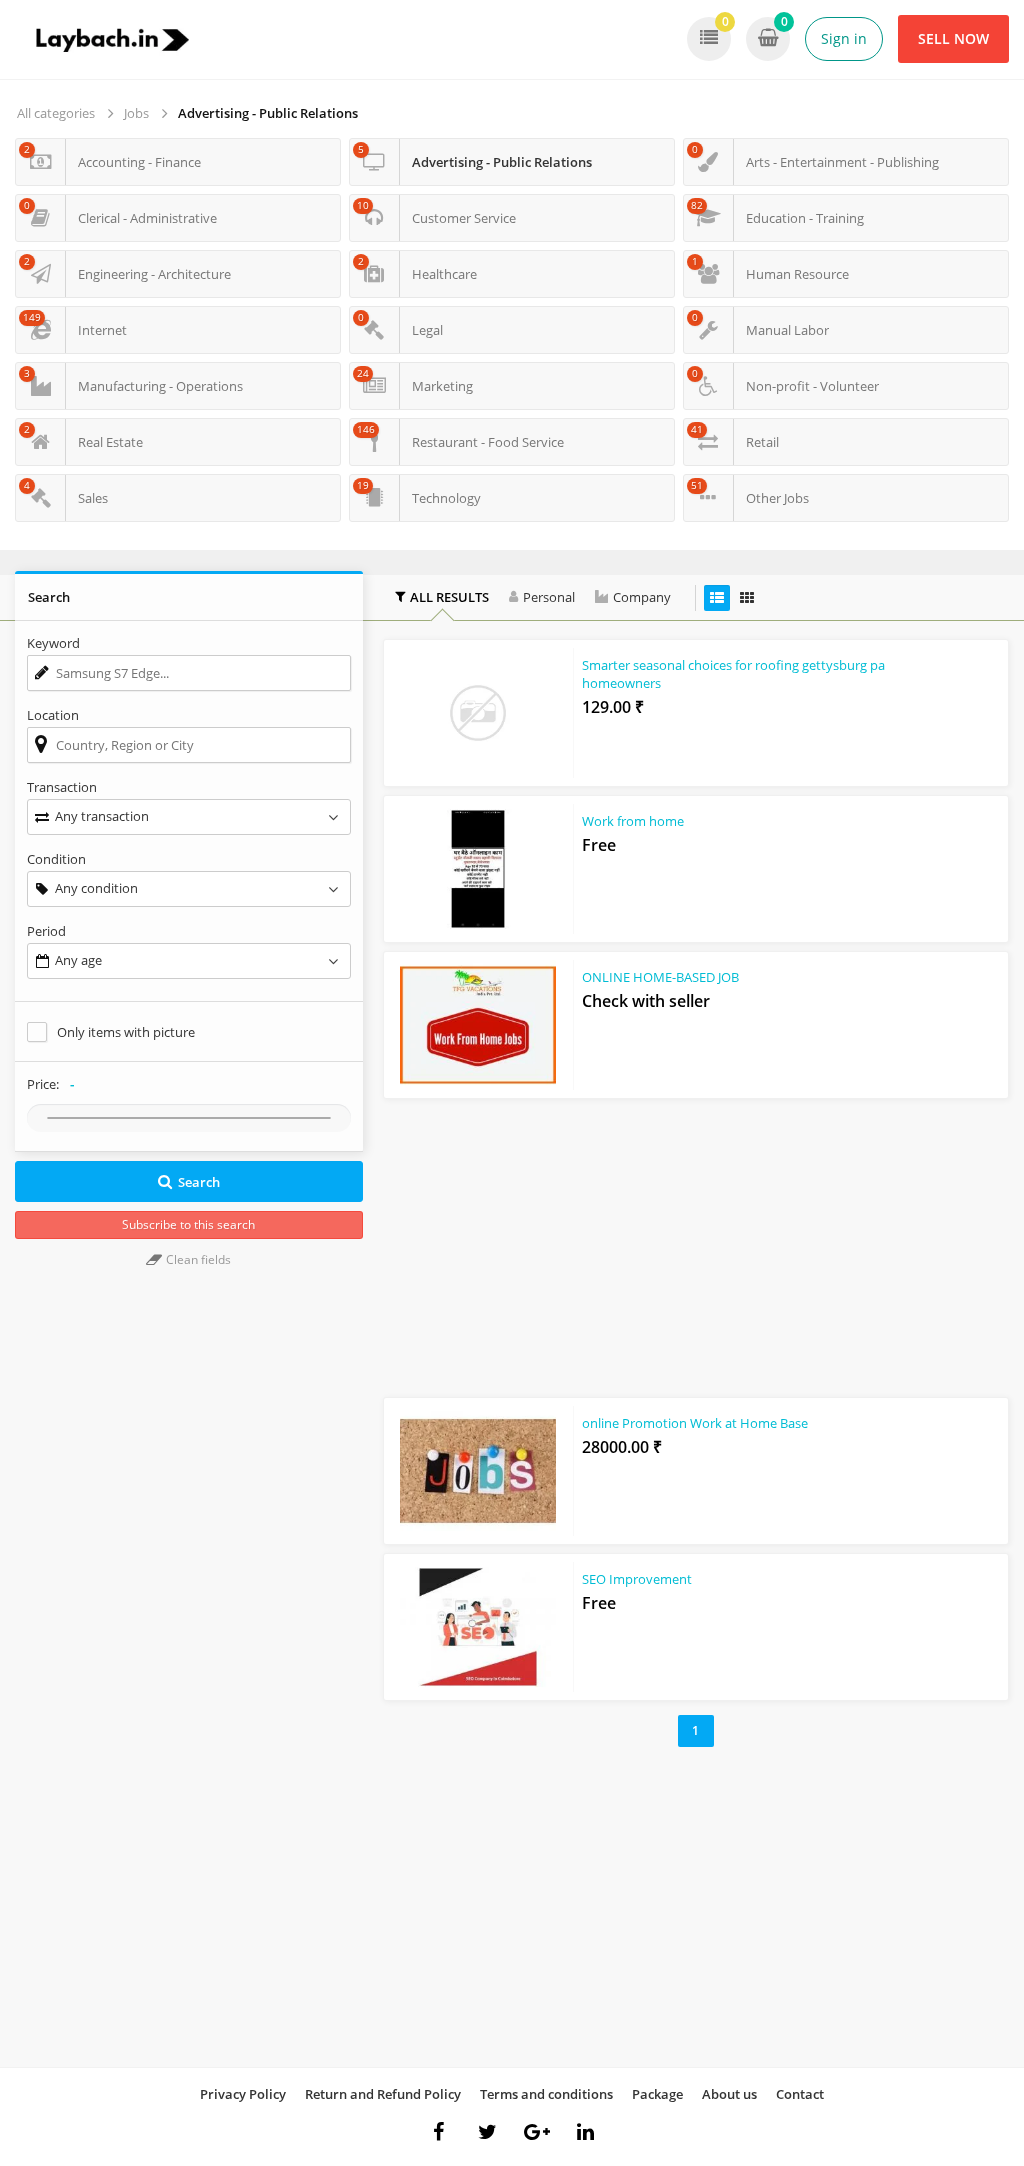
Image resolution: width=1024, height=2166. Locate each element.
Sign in (844, 38)
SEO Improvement (637, 1579)
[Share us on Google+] (537, 2132)
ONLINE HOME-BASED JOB (660, 977)
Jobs (136, 113)
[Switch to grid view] (747, 598)
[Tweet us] (488, 2132)
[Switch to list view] (717, 598)
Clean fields (197, 1259)
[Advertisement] (696, 1243)
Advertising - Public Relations (268, 113)
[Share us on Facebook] (439, 2132)
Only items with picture (126, 1032)
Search (199, 1182)
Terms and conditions (546, 2094)
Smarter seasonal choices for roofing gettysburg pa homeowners (733, 674)
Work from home (633, 821)
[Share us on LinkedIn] (586, 2132)
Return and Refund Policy (383, 2094)
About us (729, 2094)
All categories (56, 113)
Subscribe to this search (188, 1224)
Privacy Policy (243, 2094)
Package (657, 2094)
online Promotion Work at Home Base (695, 1423)
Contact (800, 2094)
